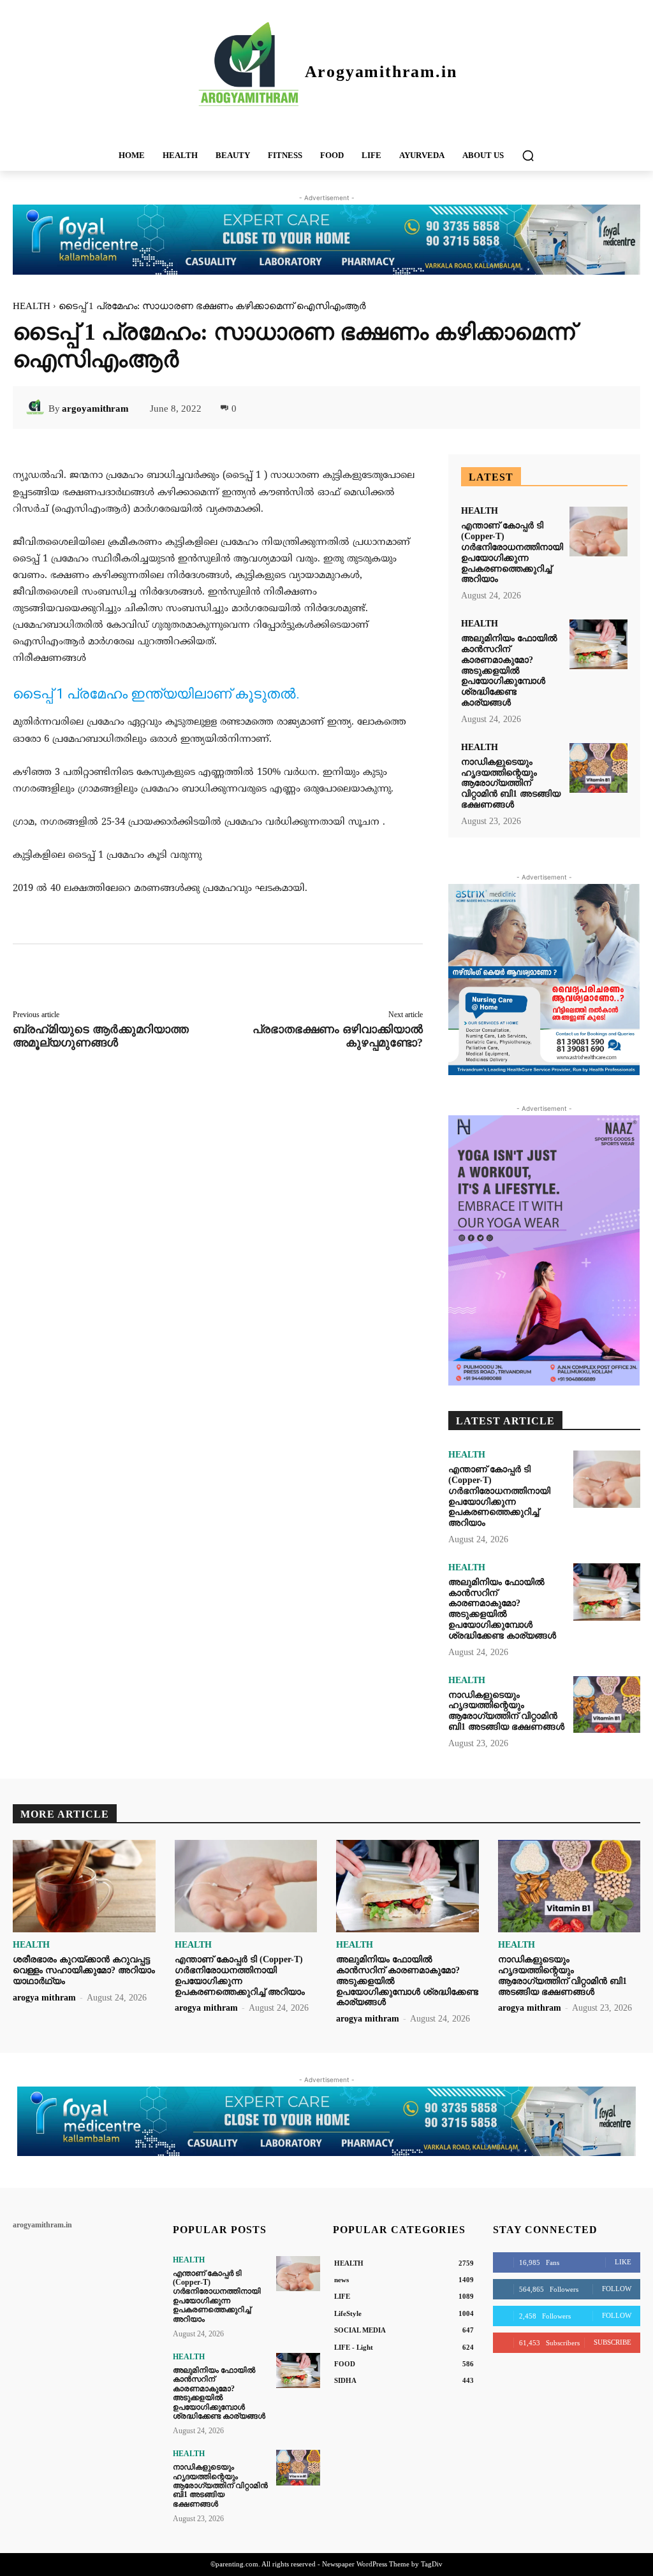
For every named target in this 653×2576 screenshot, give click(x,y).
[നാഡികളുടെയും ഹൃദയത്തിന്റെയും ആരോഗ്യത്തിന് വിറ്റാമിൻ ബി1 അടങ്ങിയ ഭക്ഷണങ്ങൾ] (598, 768)
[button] (528, 156)
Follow (617, 2289)
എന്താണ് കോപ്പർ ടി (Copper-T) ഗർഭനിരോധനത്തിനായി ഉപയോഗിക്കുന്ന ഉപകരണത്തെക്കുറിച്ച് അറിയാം (217, 2296)
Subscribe (613, 2342)
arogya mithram (44, 1998)
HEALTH (32, 306)
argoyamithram (95, 409)
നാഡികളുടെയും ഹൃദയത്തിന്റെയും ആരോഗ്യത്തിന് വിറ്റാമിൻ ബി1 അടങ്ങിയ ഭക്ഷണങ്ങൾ (511, 783)
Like (623, 2262)
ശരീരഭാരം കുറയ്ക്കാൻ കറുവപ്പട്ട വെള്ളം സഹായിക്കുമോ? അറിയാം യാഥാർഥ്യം (84, 1970)
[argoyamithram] (37, 409)
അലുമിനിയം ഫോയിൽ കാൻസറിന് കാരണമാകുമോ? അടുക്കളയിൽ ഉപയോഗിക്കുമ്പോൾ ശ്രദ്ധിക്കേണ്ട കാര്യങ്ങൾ (509, 670)
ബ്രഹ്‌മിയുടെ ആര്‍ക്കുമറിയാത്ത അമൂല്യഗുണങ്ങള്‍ (101, 1036)
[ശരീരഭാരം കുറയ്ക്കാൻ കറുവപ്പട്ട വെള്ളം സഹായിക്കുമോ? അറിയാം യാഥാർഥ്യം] (84, 1886)
